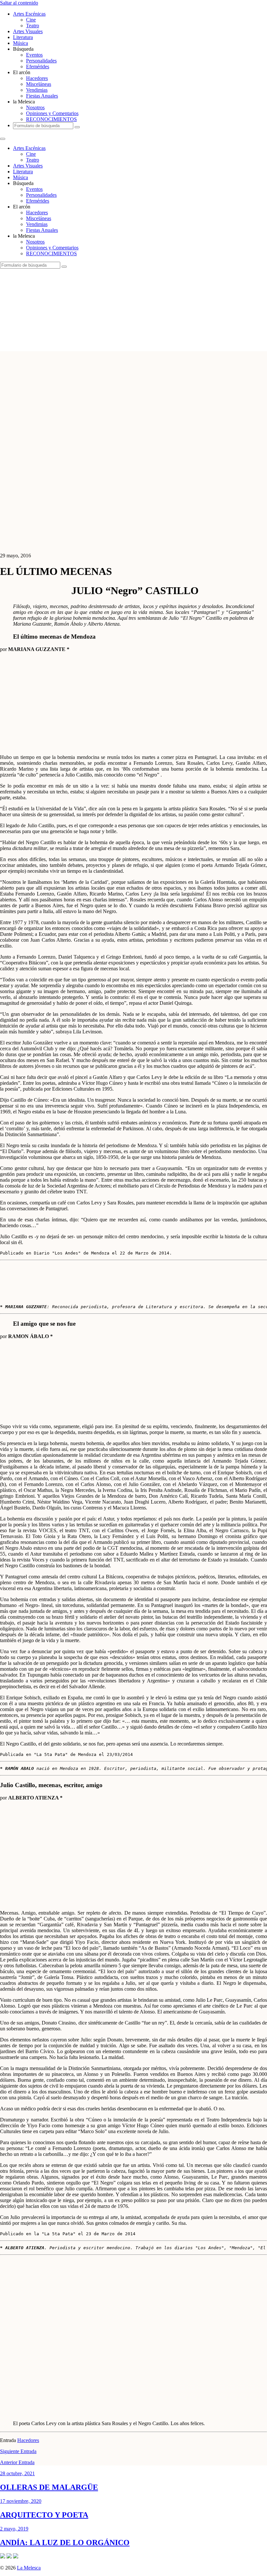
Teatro (33, 26)
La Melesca (29, 2568)
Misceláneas (39, 84)
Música (21, 43)
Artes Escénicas (29, 14)
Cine (31, 20)
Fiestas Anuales (42, 96)
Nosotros (35, 107)
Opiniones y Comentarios (52, 113)
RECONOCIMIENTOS (51, 119)
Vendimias (37, 90)
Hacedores (37, 78)
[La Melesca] (129, 348)
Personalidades (41, 61)
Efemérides (38, 66)
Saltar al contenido (19, 3)
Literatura (23, 37)
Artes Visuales (28, 31)
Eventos (34, 55)
